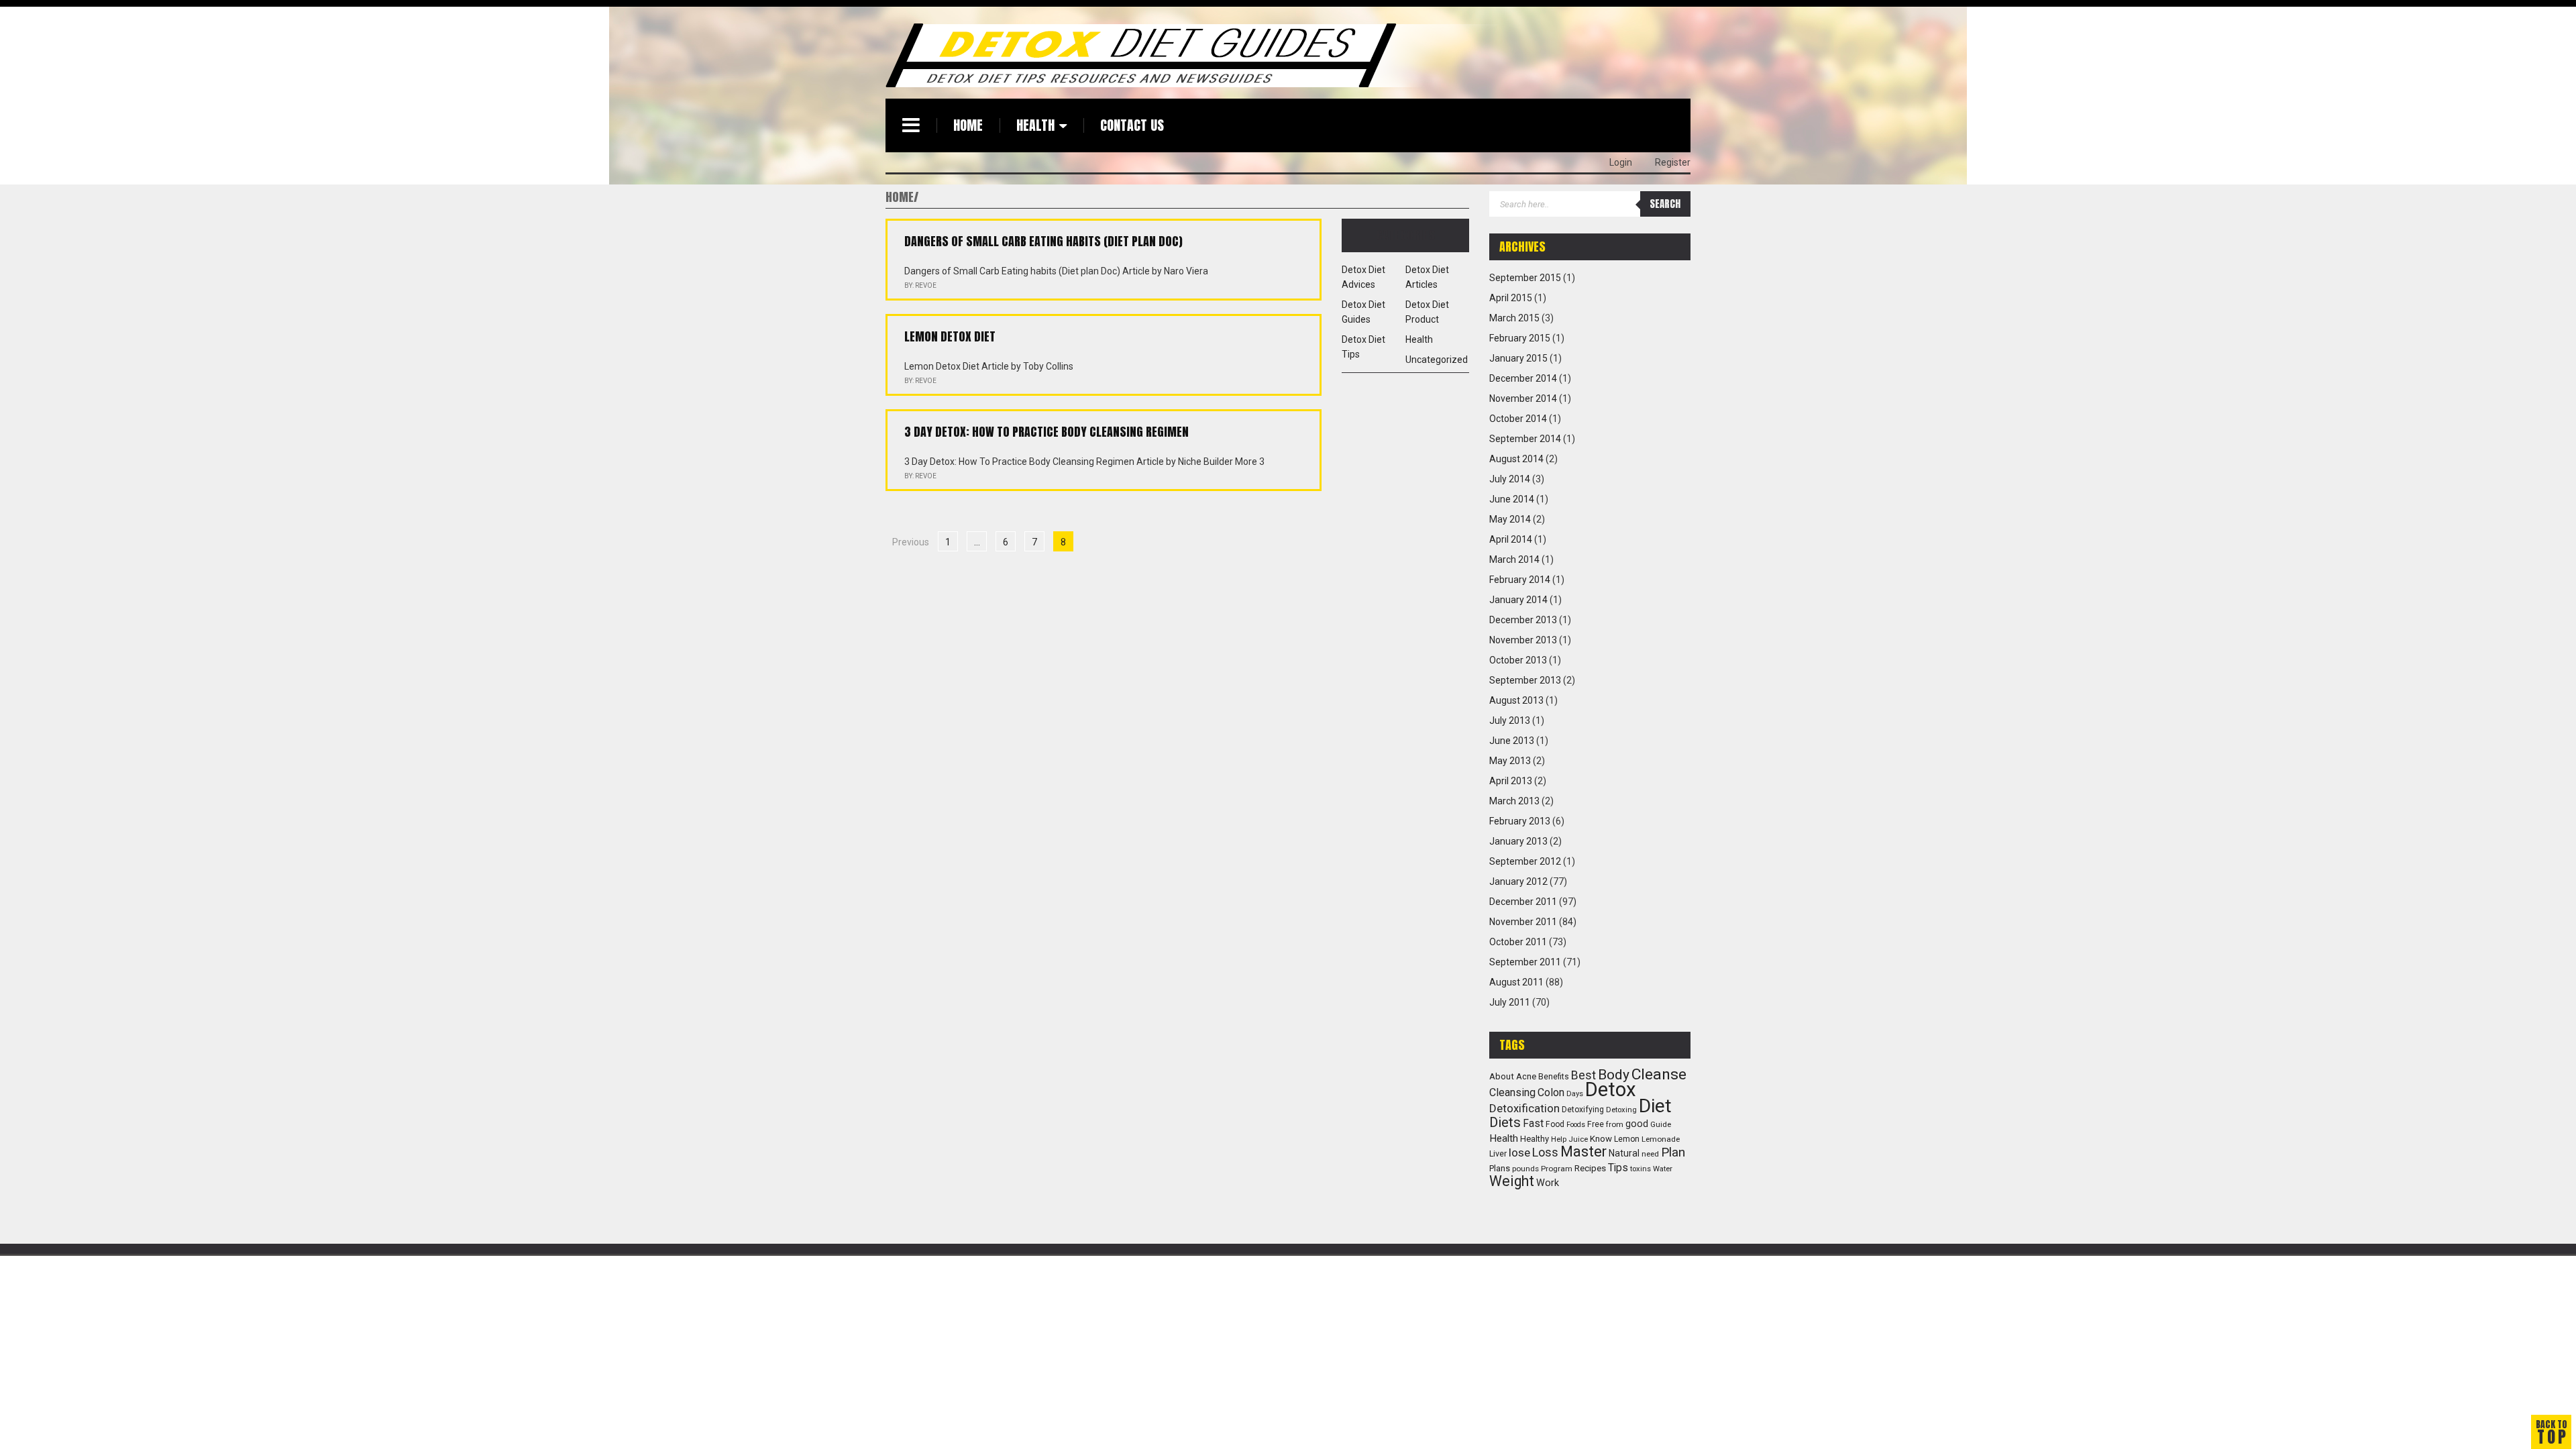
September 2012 (1525, 861)
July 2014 (1510, 479)
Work (1548, 1183)
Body (1614, 1074)
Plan (1673, 1152)
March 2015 (1514, 318)
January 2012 (1518, 881)
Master (1584, 1151)
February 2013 (1520, 821)
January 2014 (1518, 600)
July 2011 (1510, 1002)
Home (968, 125)
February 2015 (1520, 338)
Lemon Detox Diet (950, 336)
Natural (1624, 1153)
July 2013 (1510, 720)
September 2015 (1525, 278)
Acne (1526, 1076)
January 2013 (1518, 841)
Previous (911, 542)
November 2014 (1523, 398)
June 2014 (1512, 499)
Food (1555, 1124)
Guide (1661, 1124)
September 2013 (1525, 680)
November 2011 (1523, 922)
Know (1601, 1139)
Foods (1576, 1125)
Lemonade (1661, 1139)
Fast (1533, 1124)
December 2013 (1523, 620)
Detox (1611, 1089)
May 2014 (1510, 519)
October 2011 (1518, 942)
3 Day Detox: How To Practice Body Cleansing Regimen (1046, 432)
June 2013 (1512, 741)
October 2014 (1518, 419)
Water (1663, 1169)
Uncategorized (1437, 360)
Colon (1551, 1092)
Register (1673, 162)
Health (1035, 125)
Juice (1578, 1139)
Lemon (1627, 1139)
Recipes (1590, 1168)
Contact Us (1132, 125)
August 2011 (1516, 982)
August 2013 (1516, 700)
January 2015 (1518, 358)
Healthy (1535, 1139)
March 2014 (1514, 559)
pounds (1525, 1169)
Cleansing (1512, 1092)
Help (1559, 1139)
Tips (1618, 1168)
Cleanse (1659, 1074)
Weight (1512, 1181)
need (1650, 1154)
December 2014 (1523, 378)
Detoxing (1621, 1110)
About (1502, 1076)
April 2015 (1511, 298)
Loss (1545, 1152)
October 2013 (1518, 660)
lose (1519, 1152)
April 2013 (1511, 781)
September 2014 (1525, 439)
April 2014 (1511, 539)
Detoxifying (1583, 1110)
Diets (1505, 1122)
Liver (1498, 1153)
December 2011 (1523, 902)
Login (1621, 162)
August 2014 (1516, 459)
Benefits (1554, 1077)
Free (1596, 1124)
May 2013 (1510, 761)
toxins (1641, 1169)
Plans (1500, 1168)
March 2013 (1514, 801)
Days (1575, 1094)
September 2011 (1525, 962)
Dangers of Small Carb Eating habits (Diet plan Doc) (1043, 241)
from (1615, 1124)
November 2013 (1523, 640)
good (1637, 1124)
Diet (1655, 1106)
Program (1557, 1169)
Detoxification (1524, 1108)
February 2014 (1520, 580)
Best (1584, 1075)
